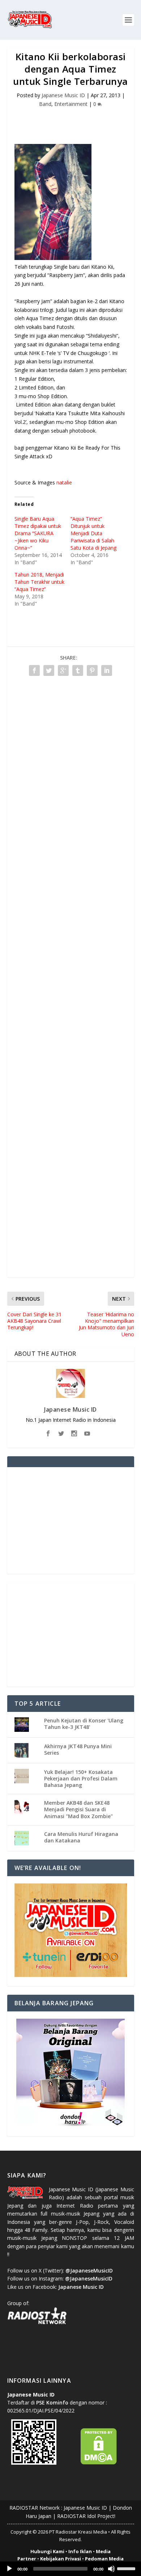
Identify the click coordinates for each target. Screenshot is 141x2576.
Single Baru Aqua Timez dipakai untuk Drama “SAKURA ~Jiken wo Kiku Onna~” (38, 533)
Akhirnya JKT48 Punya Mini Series (78, 1749)
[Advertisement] (74, 121)
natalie (64, 482)
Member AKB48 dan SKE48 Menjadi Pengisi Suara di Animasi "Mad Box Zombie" (78, 1809)
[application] (70, 2569)
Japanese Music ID (63, 95)
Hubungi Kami (47, 2551)
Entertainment (71, 104)
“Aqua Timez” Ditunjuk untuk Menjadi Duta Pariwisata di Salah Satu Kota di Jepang (93, 533)
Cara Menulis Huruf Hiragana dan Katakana (81, 1837)
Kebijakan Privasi (61, 2559)
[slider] (127, 2568)
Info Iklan (80, 2551)
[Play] (9, 2569)
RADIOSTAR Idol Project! (86, 2516)
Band (45, 104)
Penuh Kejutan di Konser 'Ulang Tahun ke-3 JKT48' (84, 1724)
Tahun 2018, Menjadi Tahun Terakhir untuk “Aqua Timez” (39, 582)
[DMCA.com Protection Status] (99, 2463)
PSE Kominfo (52, 2402)
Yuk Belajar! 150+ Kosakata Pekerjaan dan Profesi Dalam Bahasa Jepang (81, 1778)
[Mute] (111, 2569)
